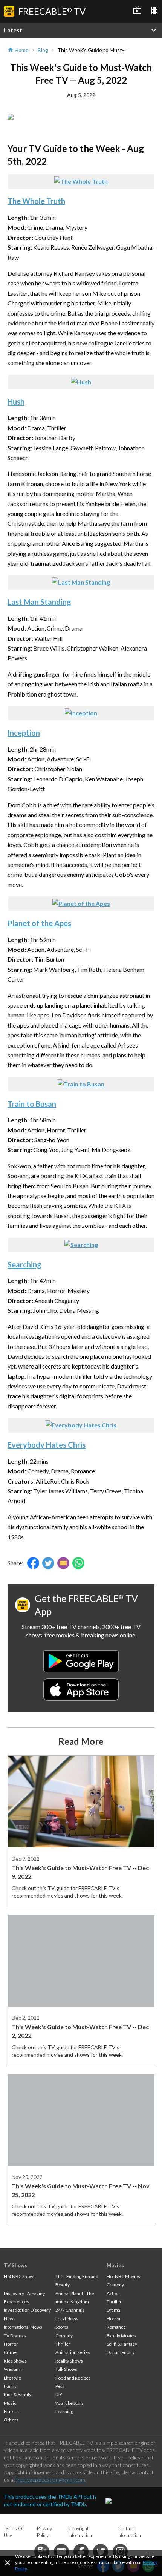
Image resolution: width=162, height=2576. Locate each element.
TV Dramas (15, 2336)
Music (10, 2403)
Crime (10, 2352)
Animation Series (73, 2352)
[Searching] (81, 1245)
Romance (116, 2327)
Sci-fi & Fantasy (122, 2344)
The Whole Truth (36, 201)
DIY (59, 2394)
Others (11, 2420)
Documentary (121, 2352)
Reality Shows (69, 2361)
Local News (67, 2319)
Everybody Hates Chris (47, 1445)
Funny (10, 2386)
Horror (11, 2344)
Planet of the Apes (39, 923)
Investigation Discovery (27, 2310)
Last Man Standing (39, 602)
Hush (16, 402)
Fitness (11, 2411)
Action (113, 2293)
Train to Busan (32, 1104)
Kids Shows (15, 2361)
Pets (60, 2386)
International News (23, 2327)
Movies (115, 2265)
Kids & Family (18, 2394)
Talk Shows (66, 2369)
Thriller (63, 2344)
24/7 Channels (70, 2310)
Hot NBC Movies (123, 2276)
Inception (24, 733)
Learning (64, 2411)
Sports (62, 2327)
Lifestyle (12, 2378)
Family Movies (121, 2336)
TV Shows (15, 2265)
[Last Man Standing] (81, 582)
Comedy (64, 2336)
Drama (113, 2310)
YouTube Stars (70, 2403)
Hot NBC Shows (20, 2276)
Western (13, 2369)
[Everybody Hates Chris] (81, 1425)
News (10, 2319)
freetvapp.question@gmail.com (51, 2480)
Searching (24, 1264)
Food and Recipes (73, 2378)
